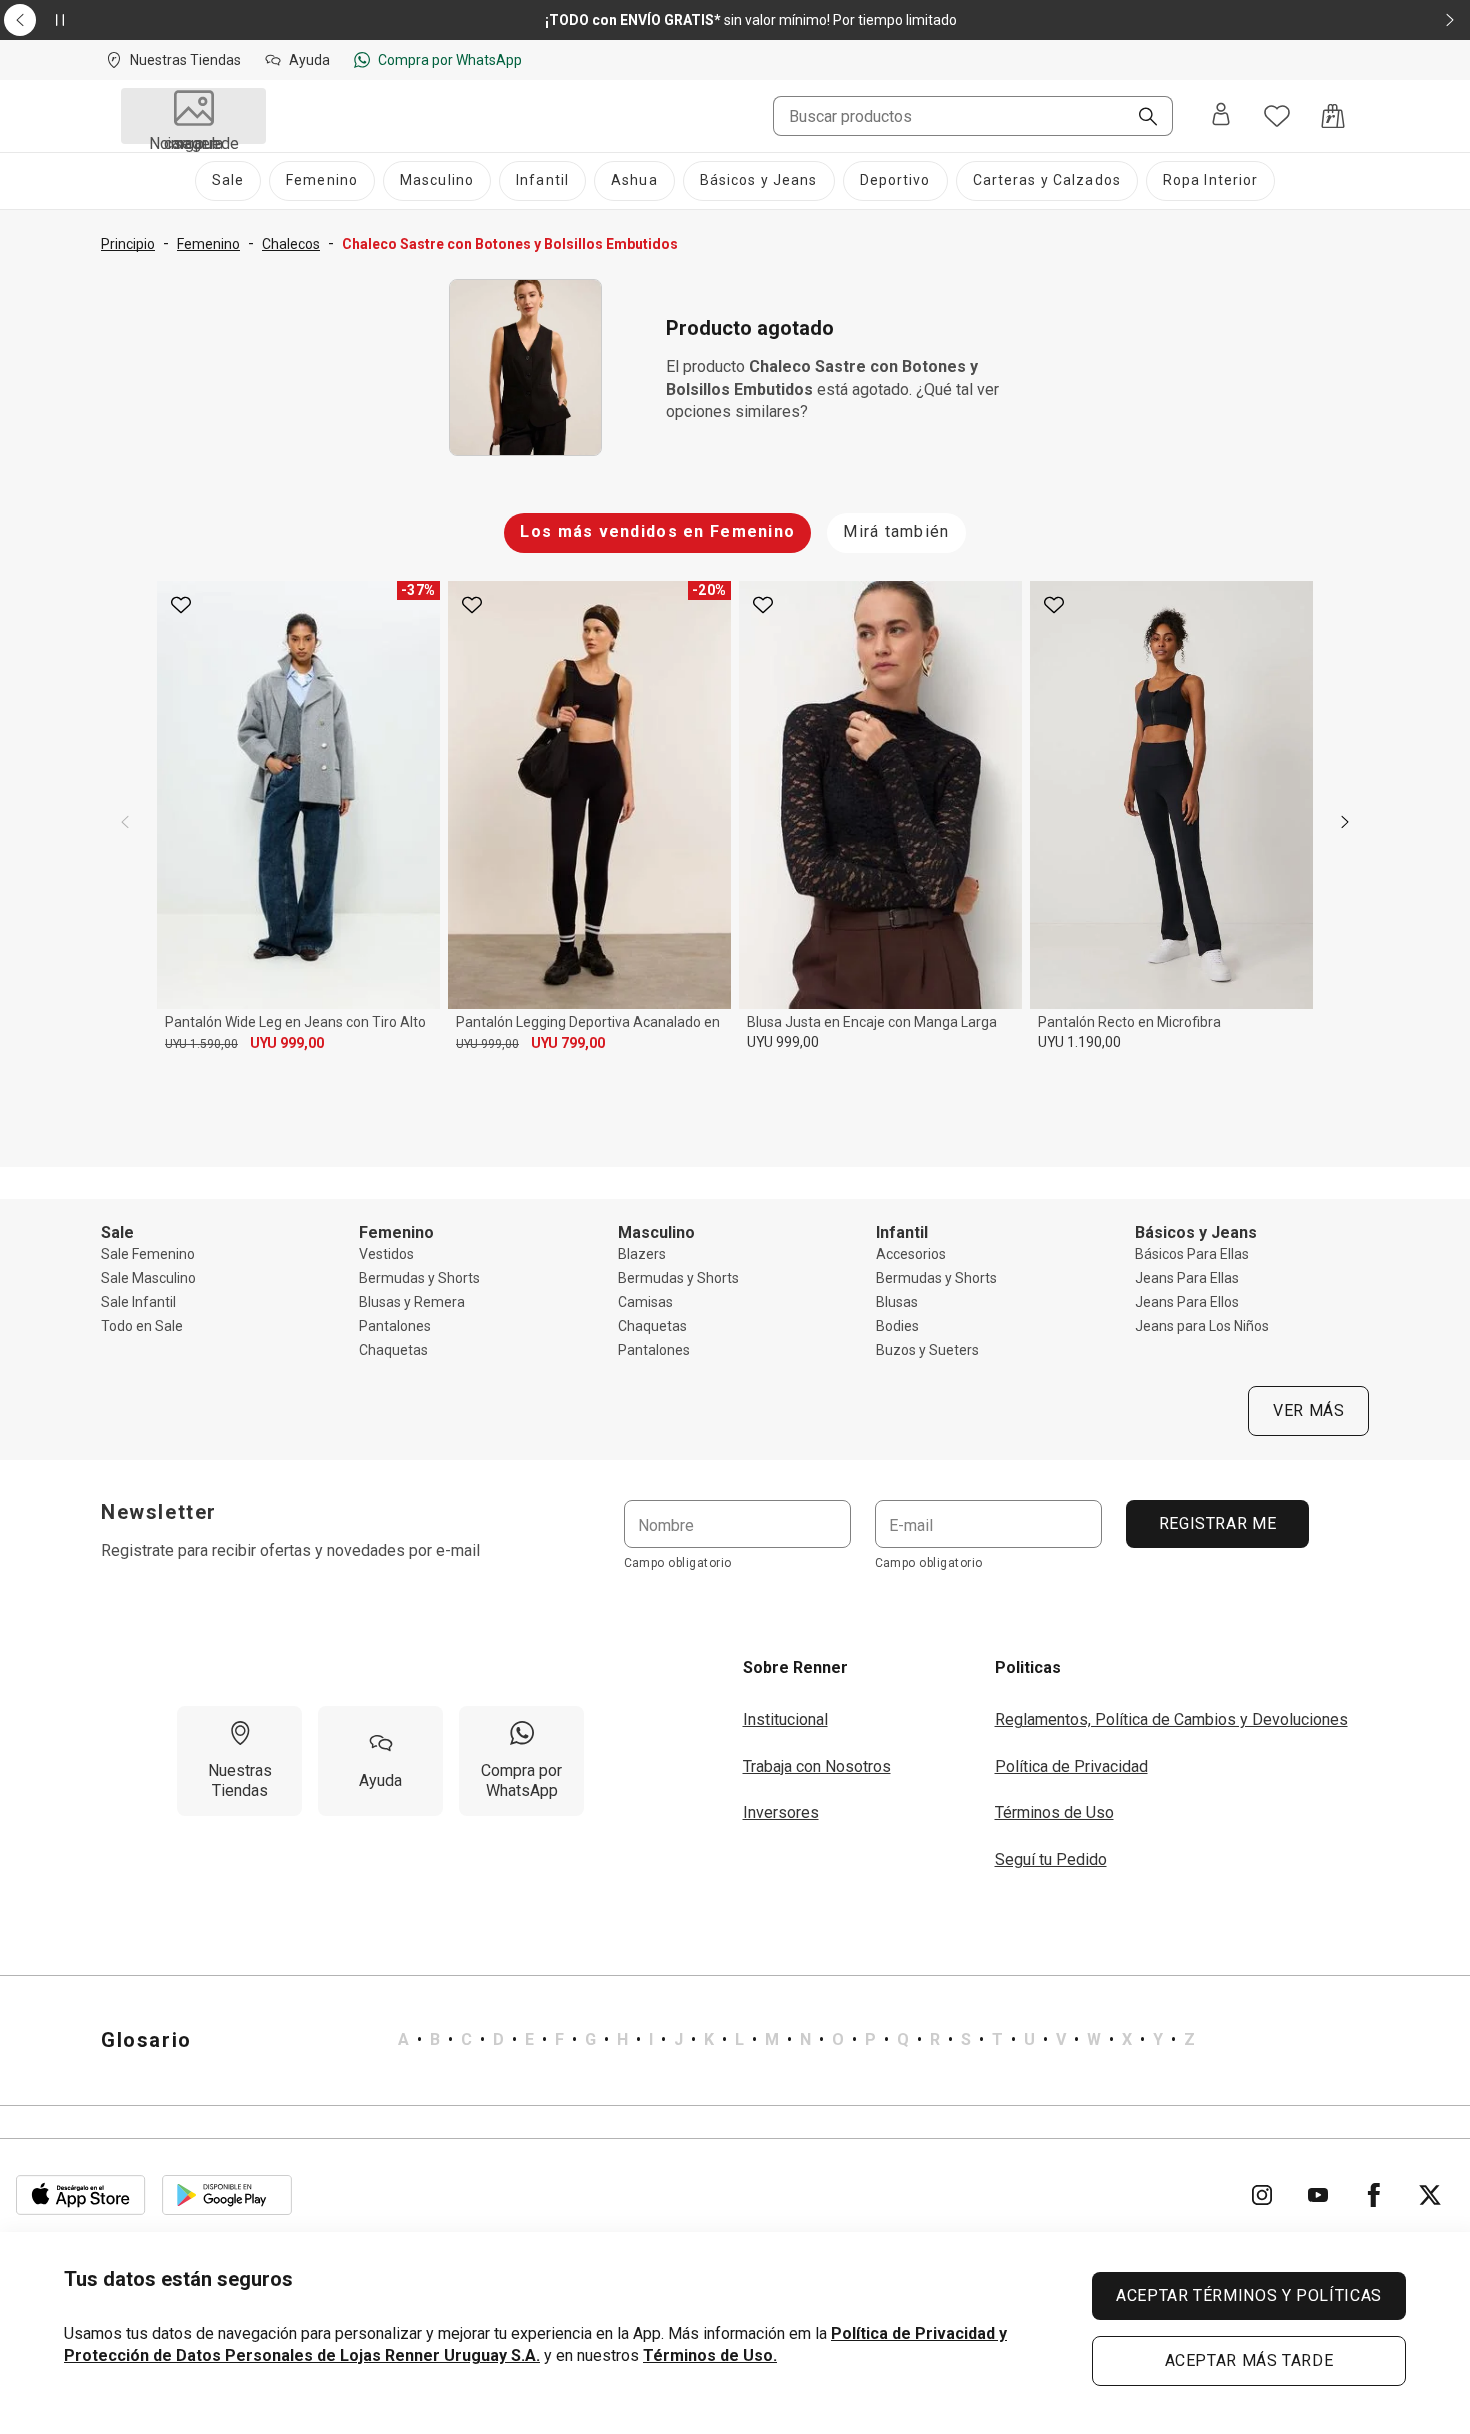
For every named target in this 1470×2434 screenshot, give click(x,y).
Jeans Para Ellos (1187, 1302)
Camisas (645, 1302)
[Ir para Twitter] (1430, 2195)
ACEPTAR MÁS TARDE (1249, 2360)
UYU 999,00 (287, 1043)
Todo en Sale (142, 1326)
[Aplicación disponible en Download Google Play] (227, 2195)
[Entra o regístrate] (1221, 116)
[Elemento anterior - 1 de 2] (20, 20)
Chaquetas (393, 1350)
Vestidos (386, 1254)
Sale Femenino (148, 1254)
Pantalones (395, 1326)
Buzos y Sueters (927, 1350)
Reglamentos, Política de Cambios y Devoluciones (1171, 1719)
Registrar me (1217, 1523)
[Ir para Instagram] (1262, 2195)
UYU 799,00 (568, 1043)
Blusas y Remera (412, 1302)
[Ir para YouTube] (1318, 2195)
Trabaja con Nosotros (817, 1766)
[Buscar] (1140, 118)
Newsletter (159, 1512)
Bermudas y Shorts (419, 1278)
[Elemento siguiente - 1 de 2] (1450, 20)
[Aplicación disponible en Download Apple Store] (81, 2195)
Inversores (781, 1812)
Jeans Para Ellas (1187, 1278)
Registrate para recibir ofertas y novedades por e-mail (290, 1550)
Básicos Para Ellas (1192, 1254)
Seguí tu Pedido (1051, 1859)
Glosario (146, 2040)
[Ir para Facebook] (1374, 2195)
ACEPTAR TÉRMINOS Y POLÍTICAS (1249, 2295)
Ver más (1308, 1410)
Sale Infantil (138, 1302)
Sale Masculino (148, 1278)
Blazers (642, 1254)
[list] (796, 2040)
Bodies (897, 1326)
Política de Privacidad (1071, 1766)
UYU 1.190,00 (1079, 1042)
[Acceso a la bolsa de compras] (1333, 116)
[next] (1345, 822)
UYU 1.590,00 (201, 1044)
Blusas (897, 1302)
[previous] (125, 822)
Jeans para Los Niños (1202, 1326)
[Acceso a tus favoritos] (1277, 116)
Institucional (785, 1719)
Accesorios (911, 1254)
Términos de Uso (1054, 1812)
